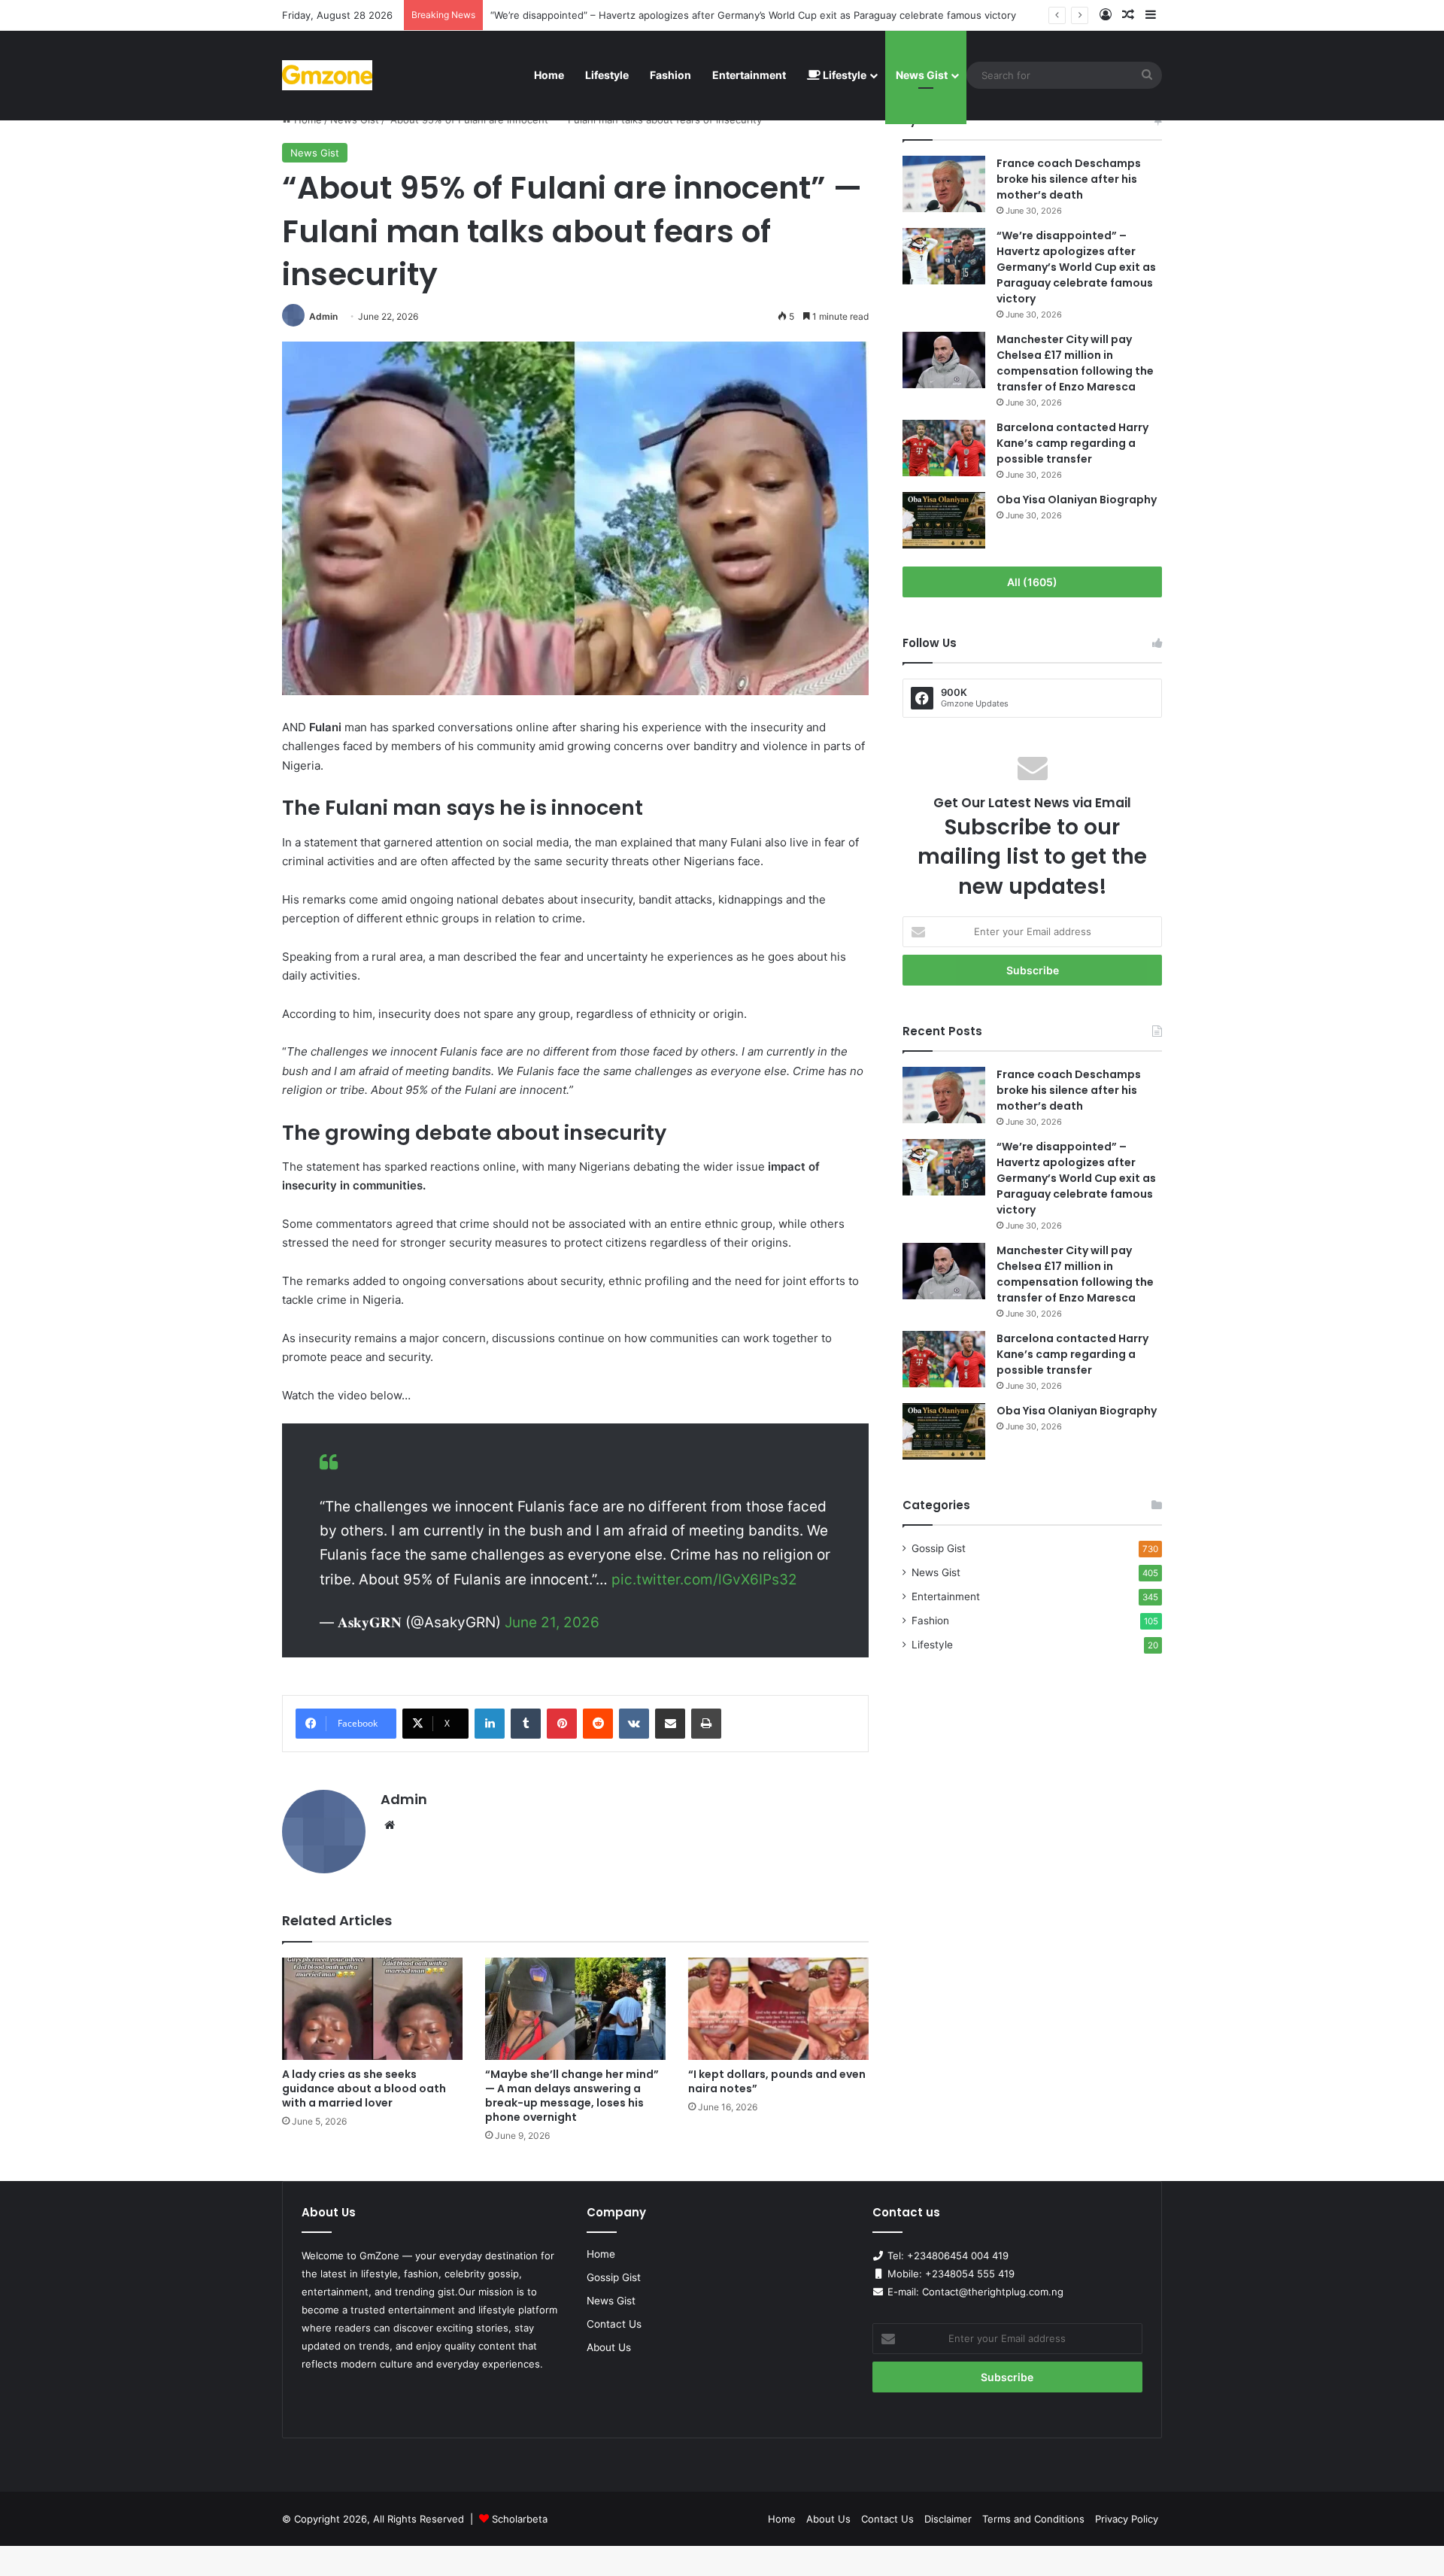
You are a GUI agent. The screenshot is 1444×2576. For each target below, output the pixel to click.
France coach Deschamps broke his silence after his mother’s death (1069, 179)
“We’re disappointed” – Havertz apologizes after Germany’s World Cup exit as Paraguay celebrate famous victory (753, 15)
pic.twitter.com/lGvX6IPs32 (704, 1580)
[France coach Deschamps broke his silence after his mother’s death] (944, 184)
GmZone (379, 2256)
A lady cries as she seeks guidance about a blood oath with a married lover (364, 2088)
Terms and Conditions (1033, 2519)
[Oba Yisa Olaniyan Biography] (944, 520)
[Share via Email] (670, 1724)
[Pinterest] (562, 1724)
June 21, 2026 (552, 1622)
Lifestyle (607, 75)
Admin (323, 316)
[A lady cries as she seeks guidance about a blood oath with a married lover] (372, 2008)
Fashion (670, 75)
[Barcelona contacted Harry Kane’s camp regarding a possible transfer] (944, 448)
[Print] (706, 1724)
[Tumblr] (526, 1724)
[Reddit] (598, 1724)
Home (549, 75)
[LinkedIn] (490, 1724)
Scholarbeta (520, 2519)
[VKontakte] (634, 1724)
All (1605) (1032, 582)
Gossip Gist (939, 1548)
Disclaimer (948, 2519)
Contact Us (614, 2324)
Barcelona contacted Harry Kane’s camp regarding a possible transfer (1072, 443)
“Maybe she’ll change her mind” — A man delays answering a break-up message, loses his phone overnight (572, 2096)
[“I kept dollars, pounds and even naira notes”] (778, 2008)
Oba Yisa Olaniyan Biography (1077, 500)
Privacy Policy (1127, 2519)
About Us (609, 2347)
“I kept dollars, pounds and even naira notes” (777, 2081)
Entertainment (749, 75)
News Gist (922, 75)
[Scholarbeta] (327, 75)
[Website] (390, 1825)
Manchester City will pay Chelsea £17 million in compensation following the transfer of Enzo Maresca (1075, 363)
